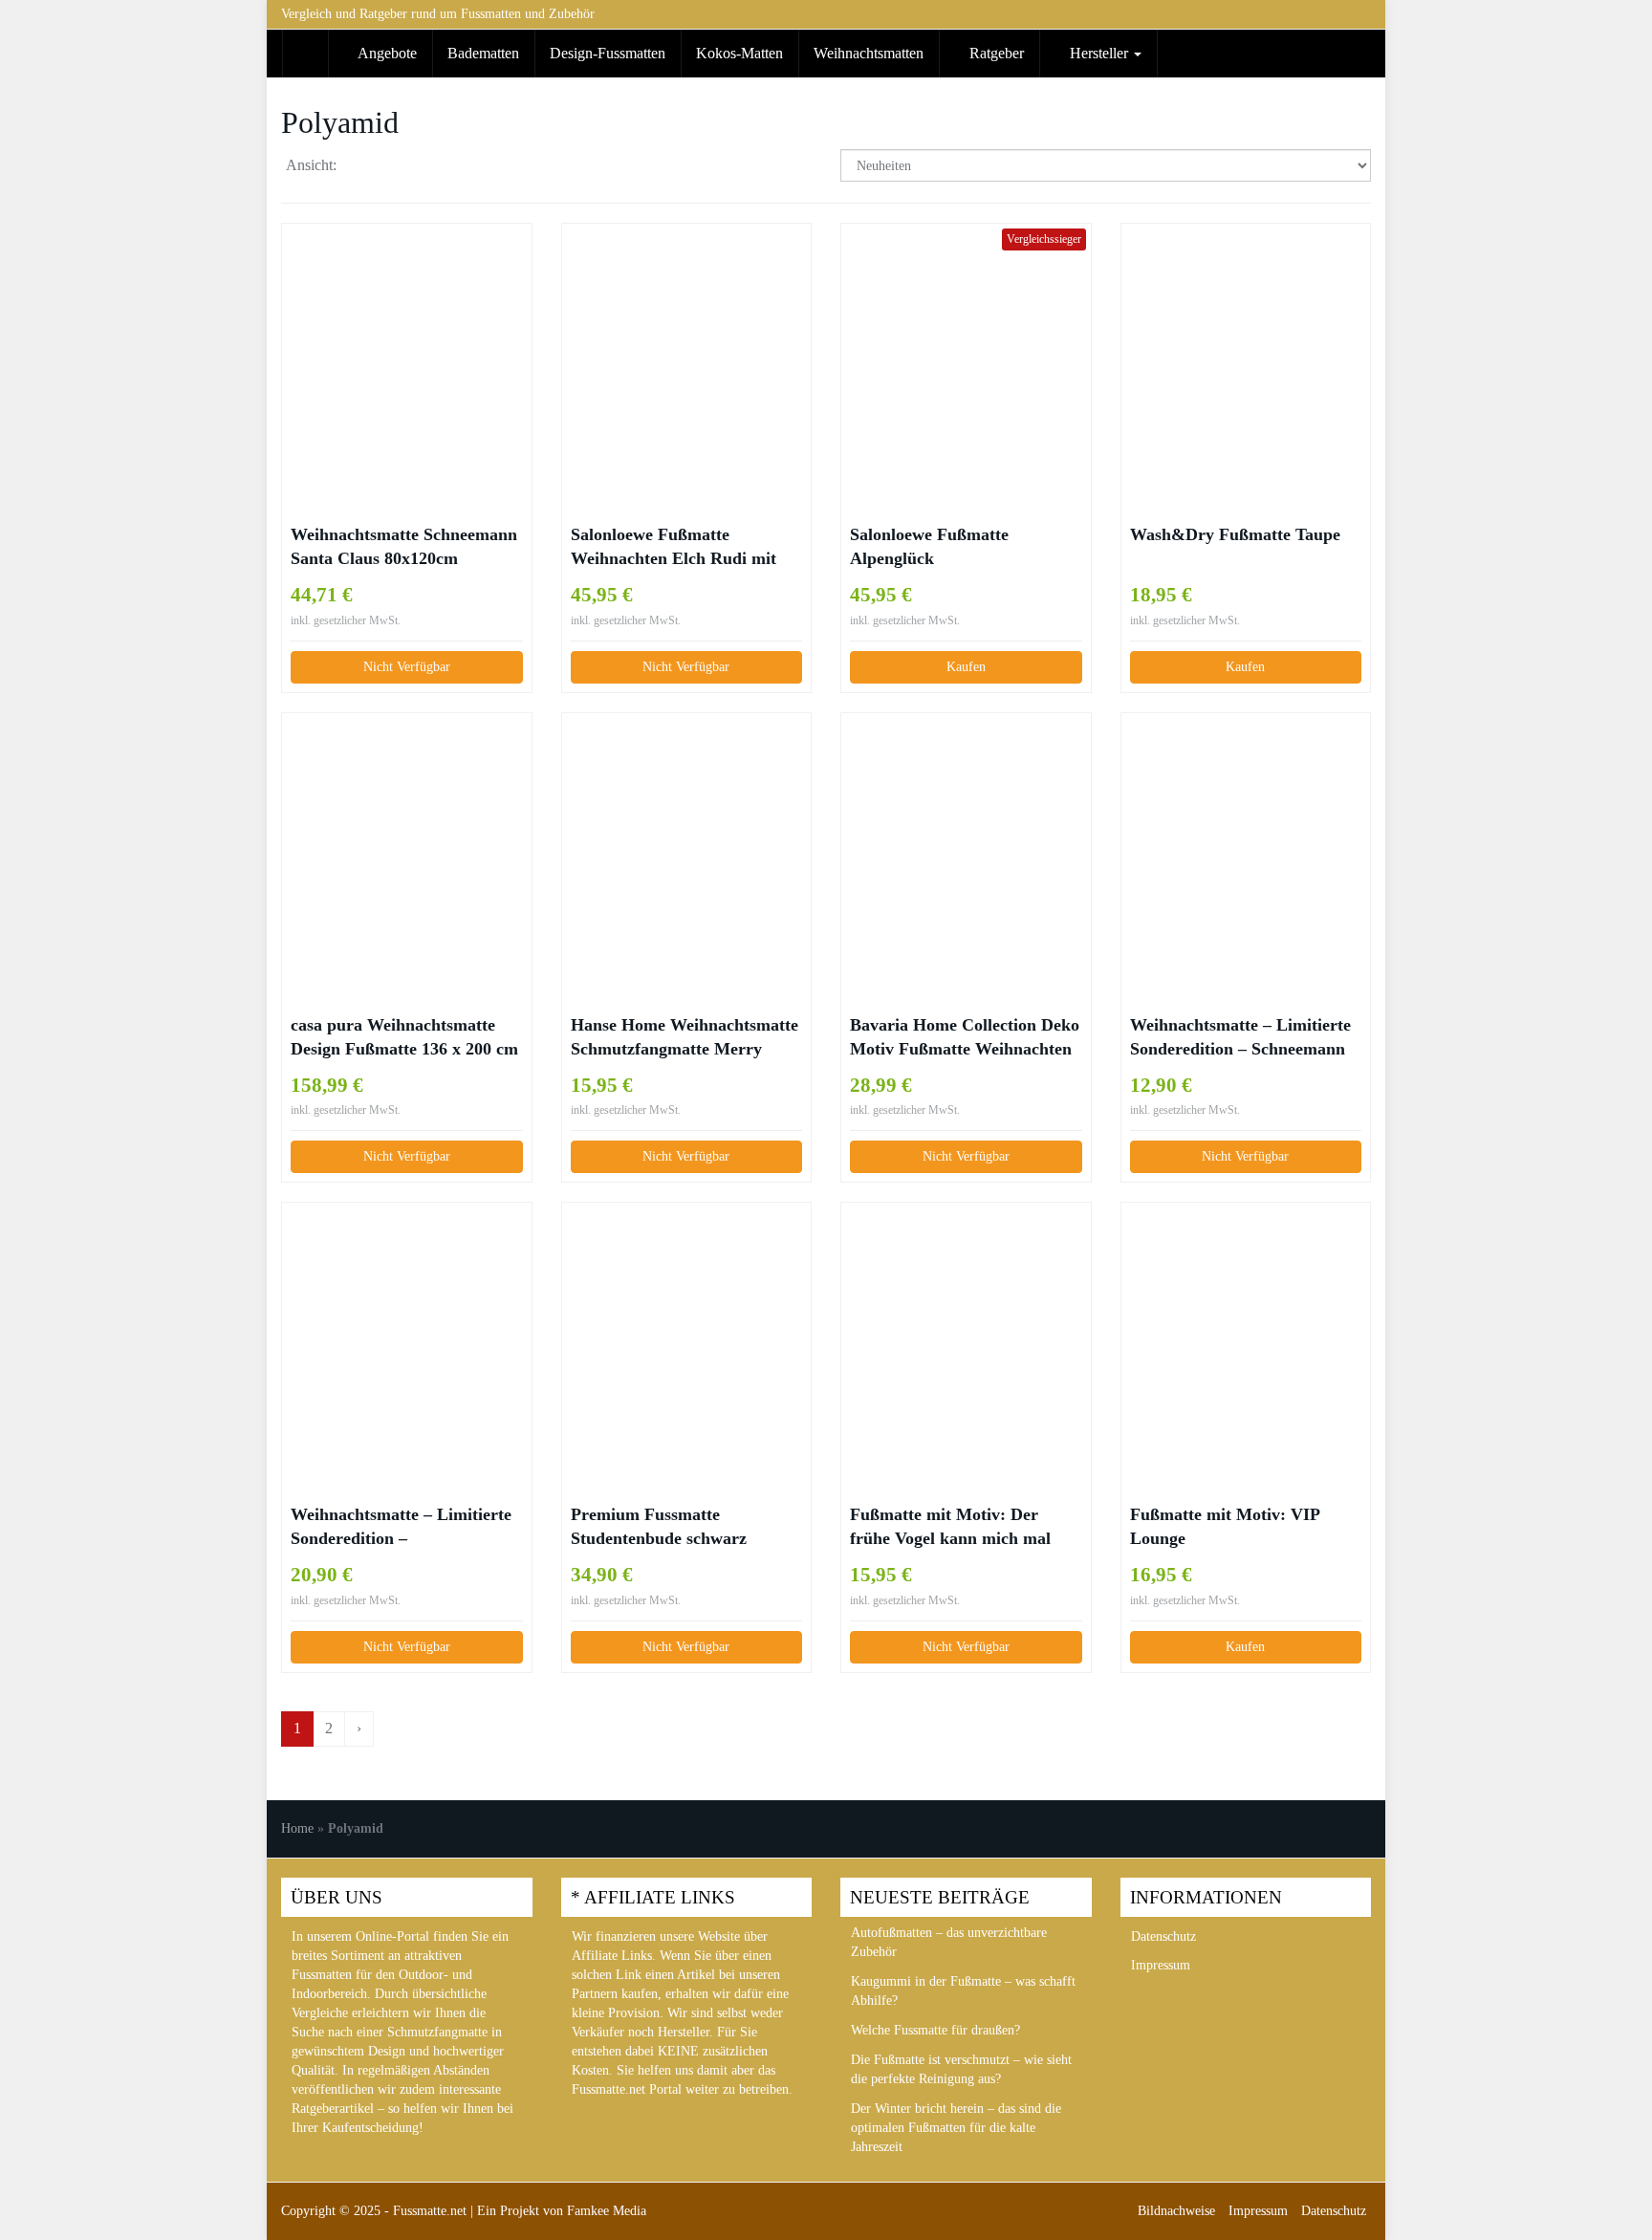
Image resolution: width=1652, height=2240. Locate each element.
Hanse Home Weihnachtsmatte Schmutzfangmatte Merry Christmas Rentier (685, 1038)
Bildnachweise (1176, 2211)
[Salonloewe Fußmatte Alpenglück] (966, 358)
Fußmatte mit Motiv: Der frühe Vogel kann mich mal (950, 1526)
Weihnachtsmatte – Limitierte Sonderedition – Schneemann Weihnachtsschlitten (1240, 1038)
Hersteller (1099, 53)
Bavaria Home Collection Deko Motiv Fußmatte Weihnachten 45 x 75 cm (965, 1038)
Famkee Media (607, 2211)
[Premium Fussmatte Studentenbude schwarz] (687, 1337)
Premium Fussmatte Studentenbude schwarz (659, 1526)
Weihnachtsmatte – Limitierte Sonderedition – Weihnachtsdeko (401, 1528)
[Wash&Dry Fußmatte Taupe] (1246, 357)
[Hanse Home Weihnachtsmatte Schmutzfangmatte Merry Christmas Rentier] (687, 847)
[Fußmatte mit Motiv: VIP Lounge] (1246, 1337)
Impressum (1161, 1965)
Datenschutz (1163, 1936)
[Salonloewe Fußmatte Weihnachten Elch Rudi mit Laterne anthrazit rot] (687, 357)
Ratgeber (995, 53)
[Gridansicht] (368, 167)
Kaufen (966, 667)
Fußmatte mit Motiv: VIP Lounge (1225, 1526)
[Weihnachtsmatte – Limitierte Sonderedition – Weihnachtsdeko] (407, 1337)
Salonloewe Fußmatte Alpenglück (929, 546)
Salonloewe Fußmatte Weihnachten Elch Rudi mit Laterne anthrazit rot (674, 548)
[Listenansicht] (416, 167)
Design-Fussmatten (608, 53)
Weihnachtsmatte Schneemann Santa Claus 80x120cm (404, 546)
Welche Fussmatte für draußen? (935, 2030)
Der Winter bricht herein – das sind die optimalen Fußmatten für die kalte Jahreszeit (956, 2128)
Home (297, 1828)
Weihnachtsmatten (869, 53)
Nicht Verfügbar (407, 667)
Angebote (386, 53)
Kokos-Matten (739, 53)
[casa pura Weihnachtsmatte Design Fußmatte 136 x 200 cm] (407, 848)
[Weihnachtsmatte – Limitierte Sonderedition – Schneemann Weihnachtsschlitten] (1246, 847)
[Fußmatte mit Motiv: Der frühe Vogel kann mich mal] (966, 1337)
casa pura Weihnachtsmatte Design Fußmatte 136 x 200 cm (404, 1037)
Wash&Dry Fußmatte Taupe (1235, 534)
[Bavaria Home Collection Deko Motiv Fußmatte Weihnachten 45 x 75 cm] (966, 847)
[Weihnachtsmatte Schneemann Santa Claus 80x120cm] (407, 357)
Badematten (483, 53)
